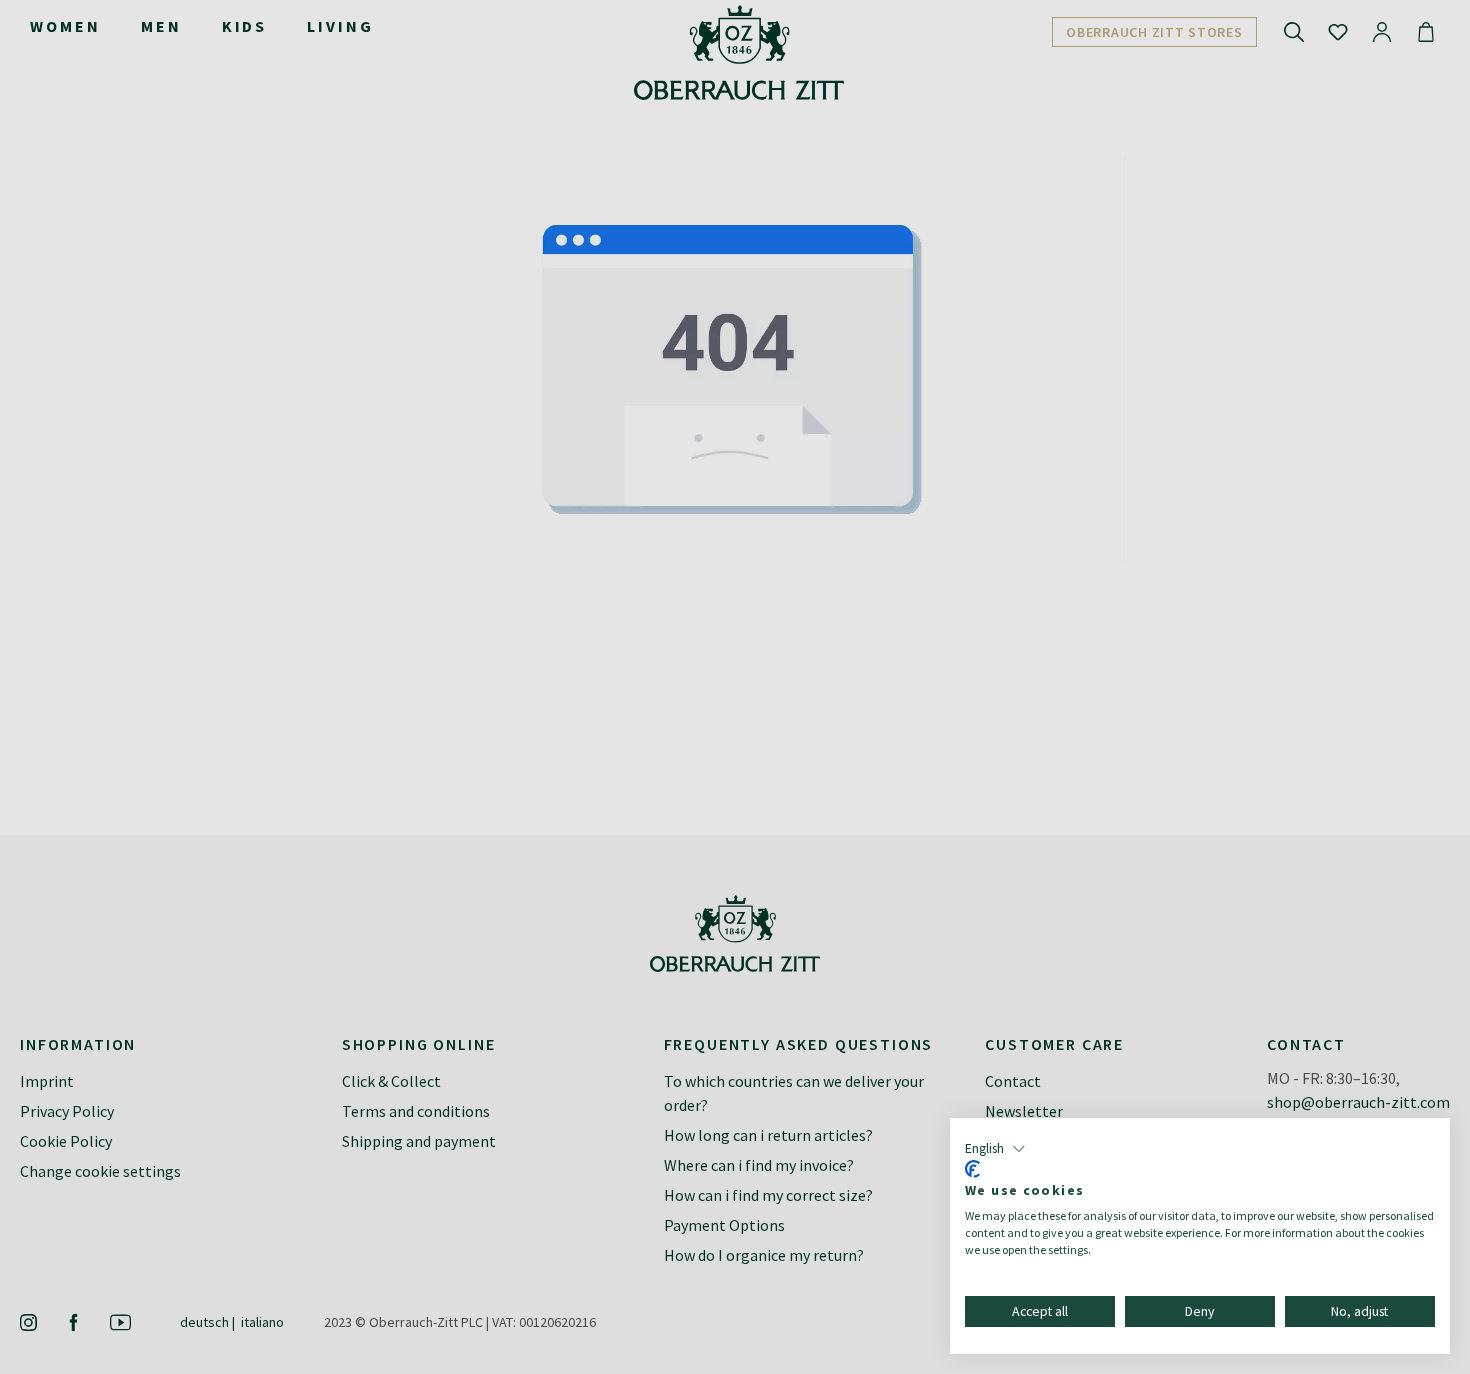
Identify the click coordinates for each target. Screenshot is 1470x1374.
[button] (995, 1149)
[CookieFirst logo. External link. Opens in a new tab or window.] (972, 1169)
